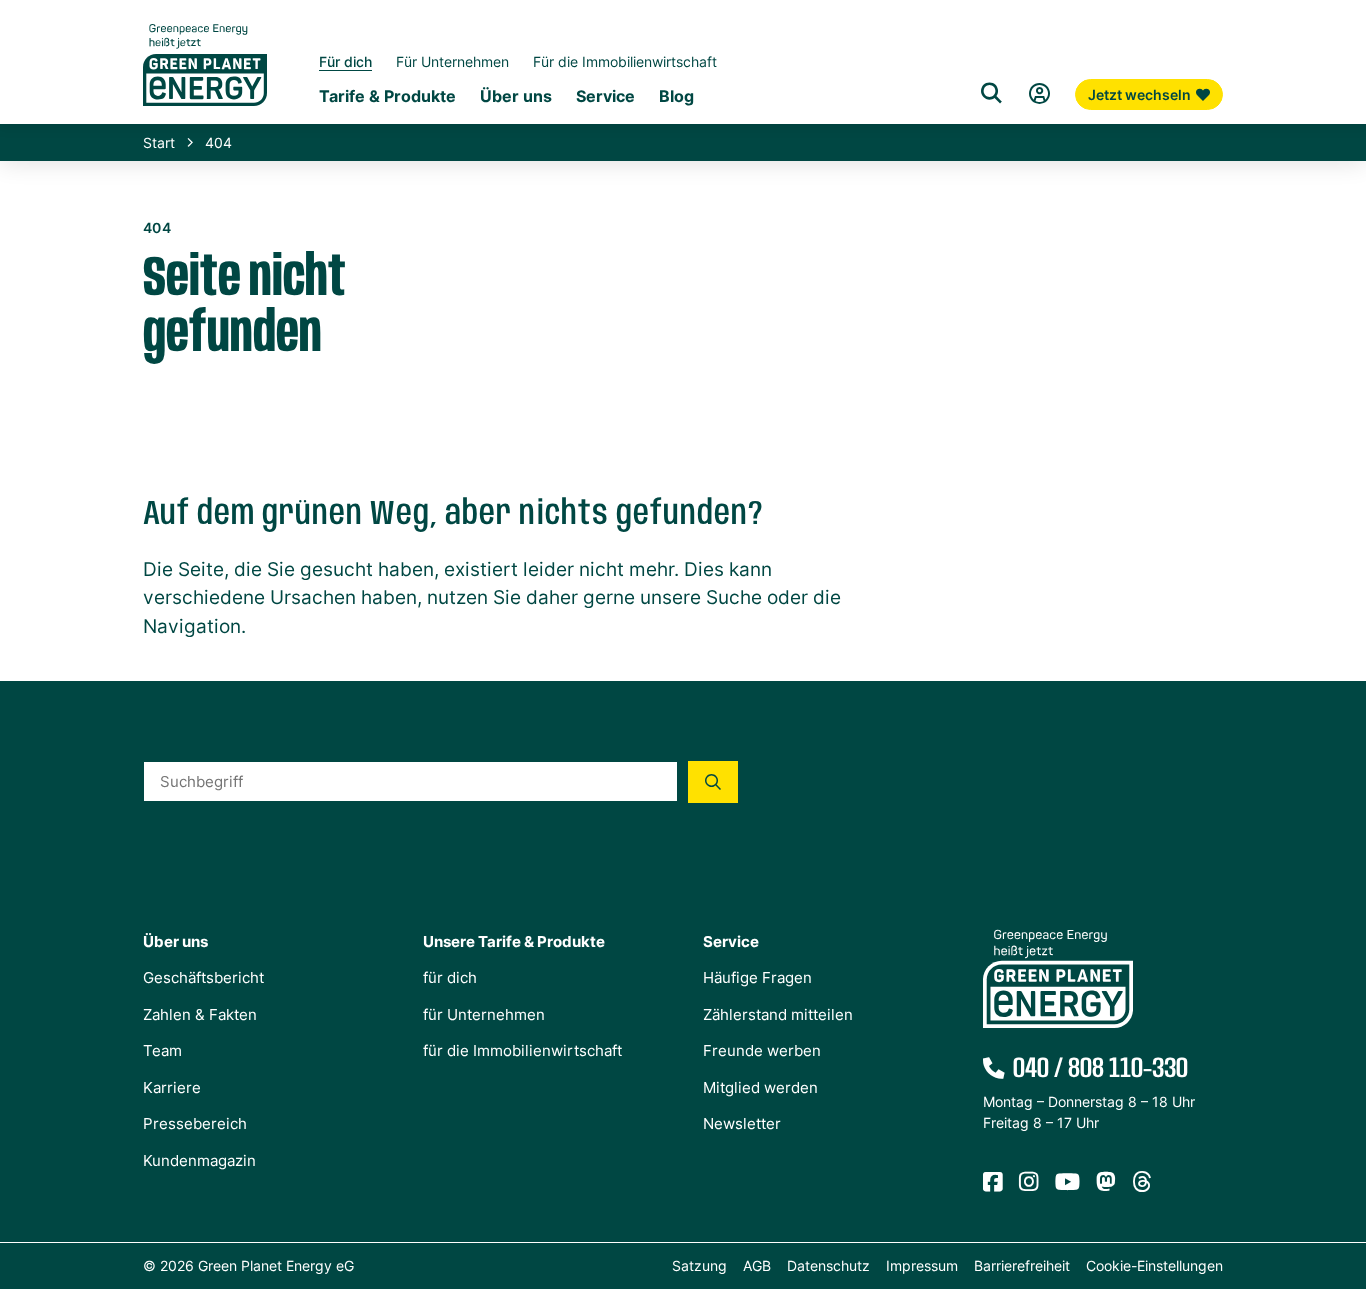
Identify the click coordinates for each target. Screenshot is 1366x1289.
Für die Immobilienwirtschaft (625, 61)
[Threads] (1142, 1182)
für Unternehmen (484, 1014)
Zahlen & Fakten (200, 1014)
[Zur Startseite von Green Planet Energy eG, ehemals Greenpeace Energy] (205, 80)
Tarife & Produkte (387, 96)
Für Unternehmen (452, 61)
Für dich (345, 61)
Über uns (516, 96)
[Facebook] (993, 1182)
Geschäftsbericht (203, 977)
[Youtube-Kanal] (1067, 1182)
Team (162, 1050)
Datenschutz (828, 1265)
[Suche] (991, 94)
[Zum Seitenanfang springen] (1341, 1184)
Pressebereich (195, 1123)
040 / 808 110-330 (1100, 1069)
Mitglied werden (760, 1087)
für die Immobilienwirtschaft (522, 1050)
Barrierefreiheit (1022, 1265)
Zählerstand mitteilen (778, 1014)
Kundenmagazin (199, 1160)
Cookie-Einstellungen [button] (1154, 1265)
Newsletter (742, 1123)
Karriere (172, 1087)
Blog (676, 96)
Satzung (699, 1265)
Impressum (922, 1265)
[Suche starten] (713, 782)
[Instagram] (1029, 1182)
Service (605, 96)
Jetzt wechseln (1139, 94)
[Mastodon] (1106, 1182)
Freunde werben (762, 1050)
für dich (450, 977)
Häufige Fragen (757, 977)
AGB (757, 1265)
